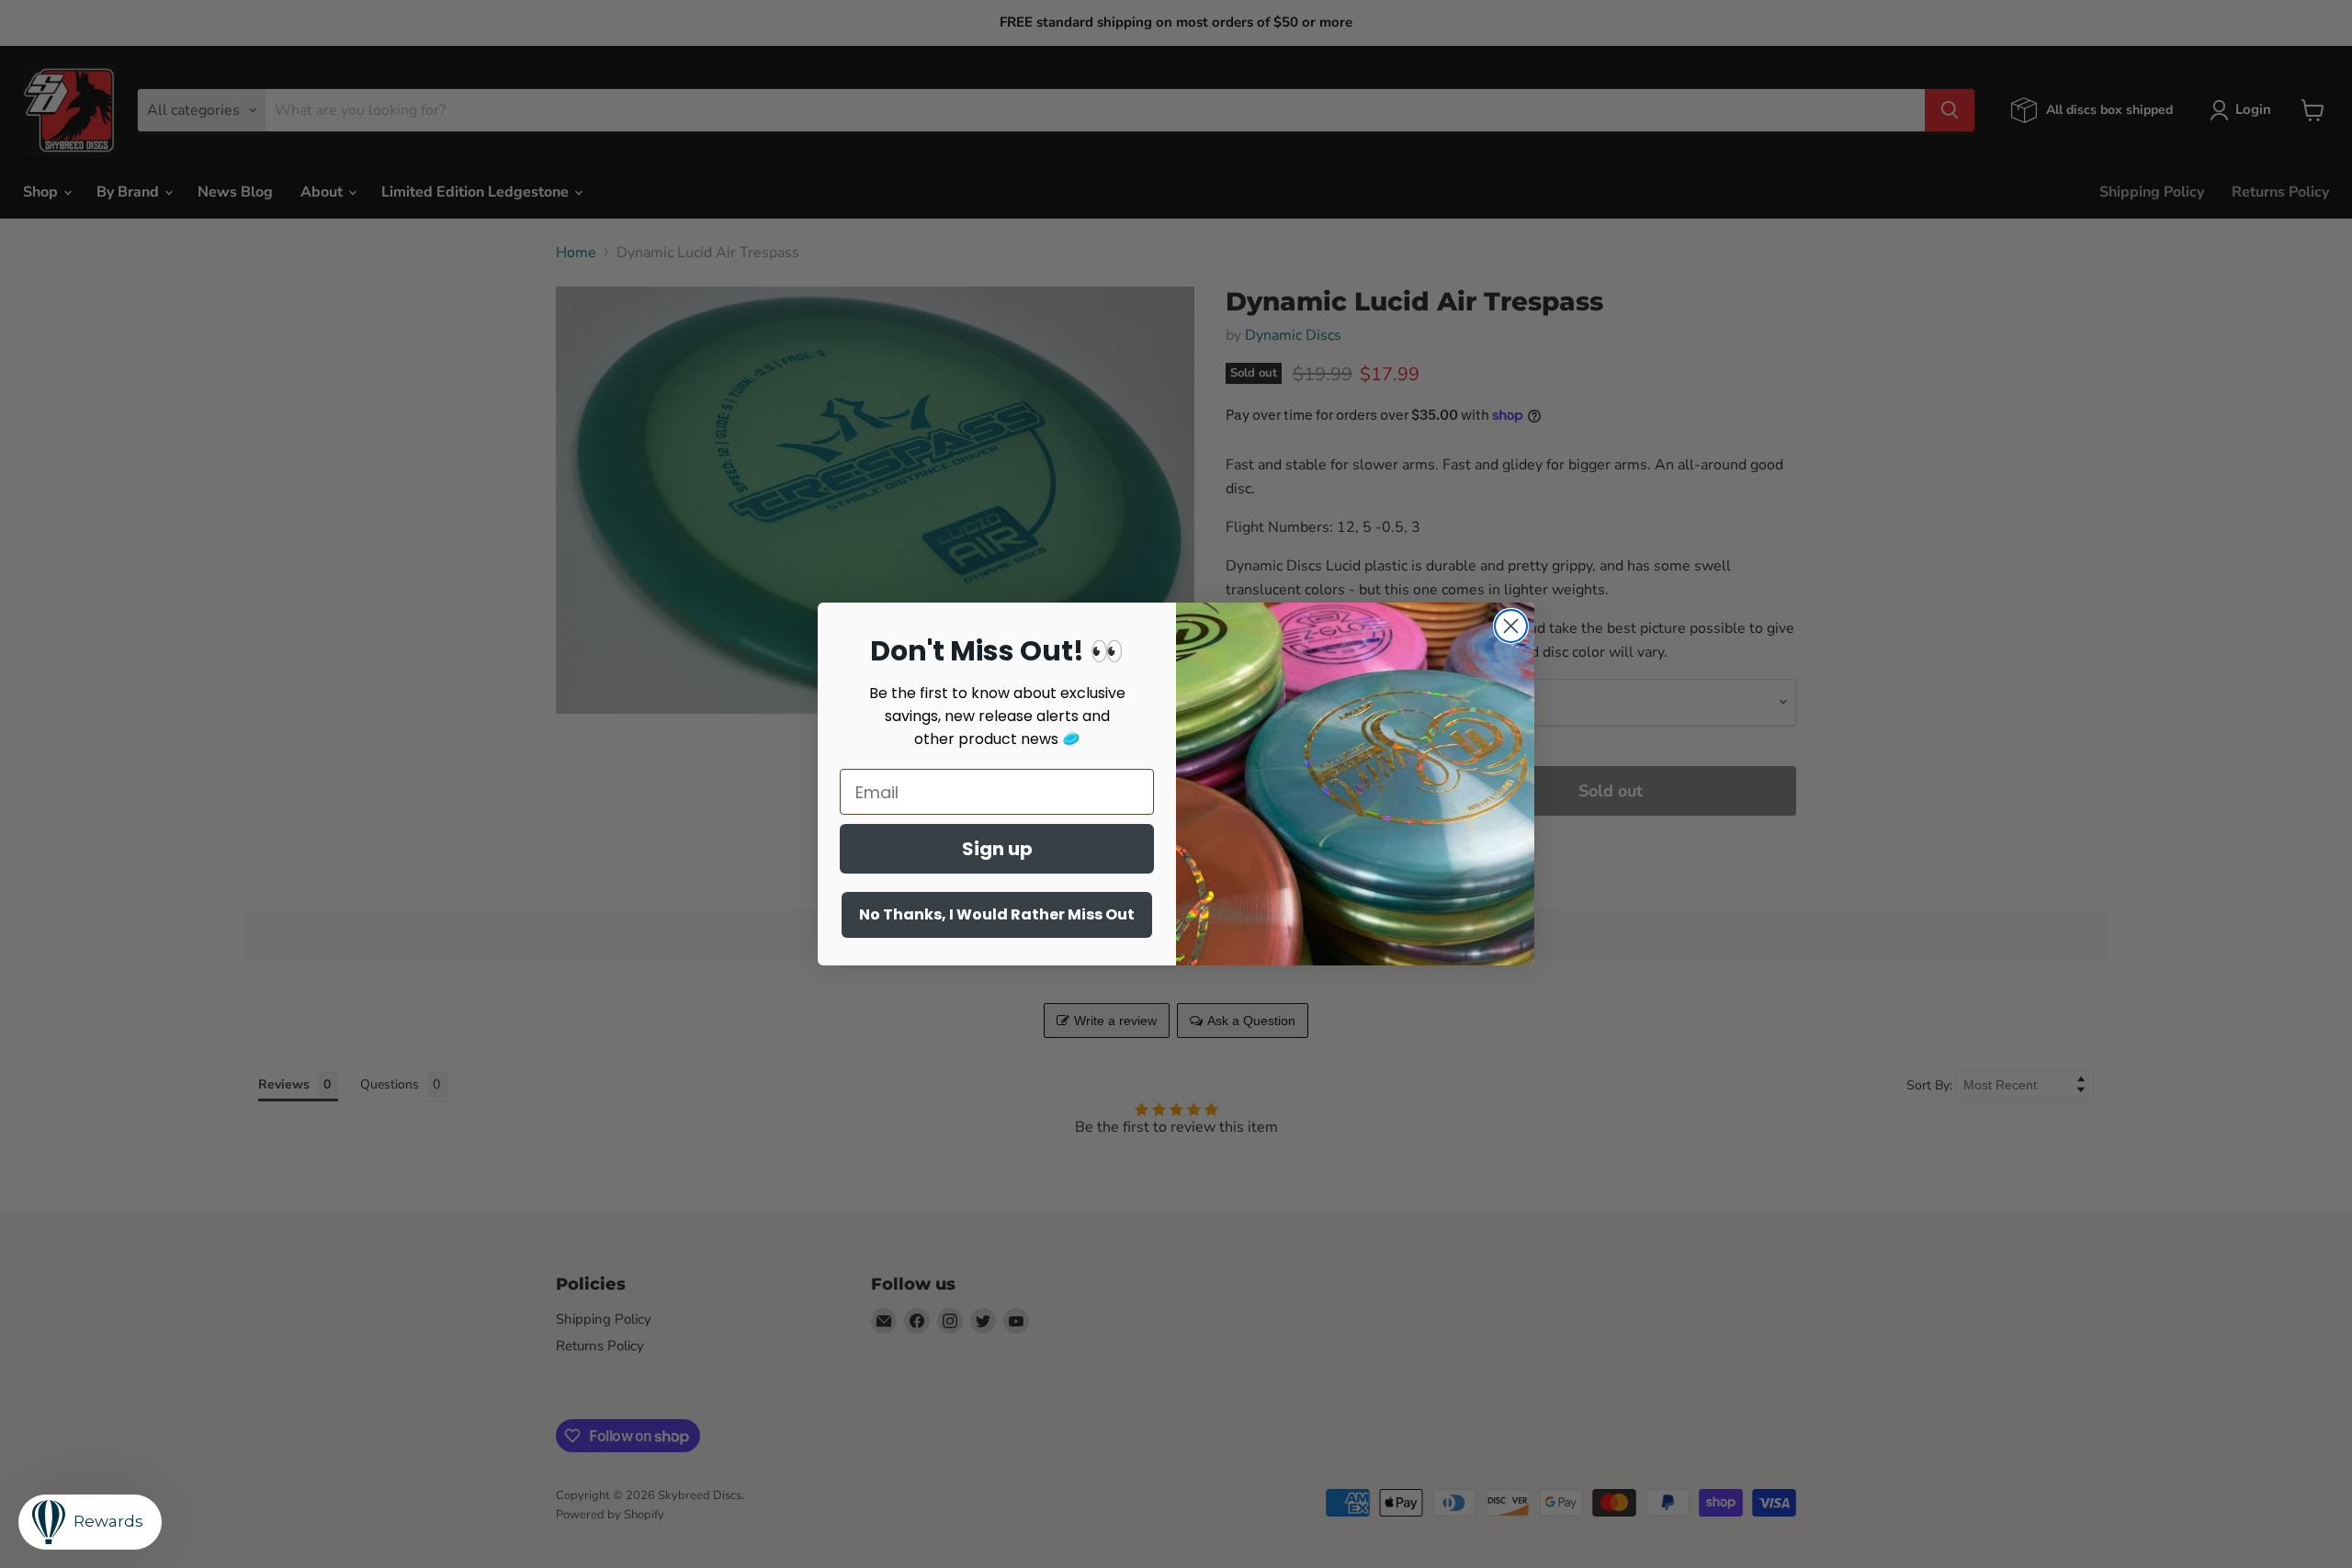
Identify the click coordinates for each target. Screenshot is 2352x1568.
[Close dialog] (1511, 626)
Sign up (997, 849)
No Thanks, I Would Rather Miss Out (997, 914)
